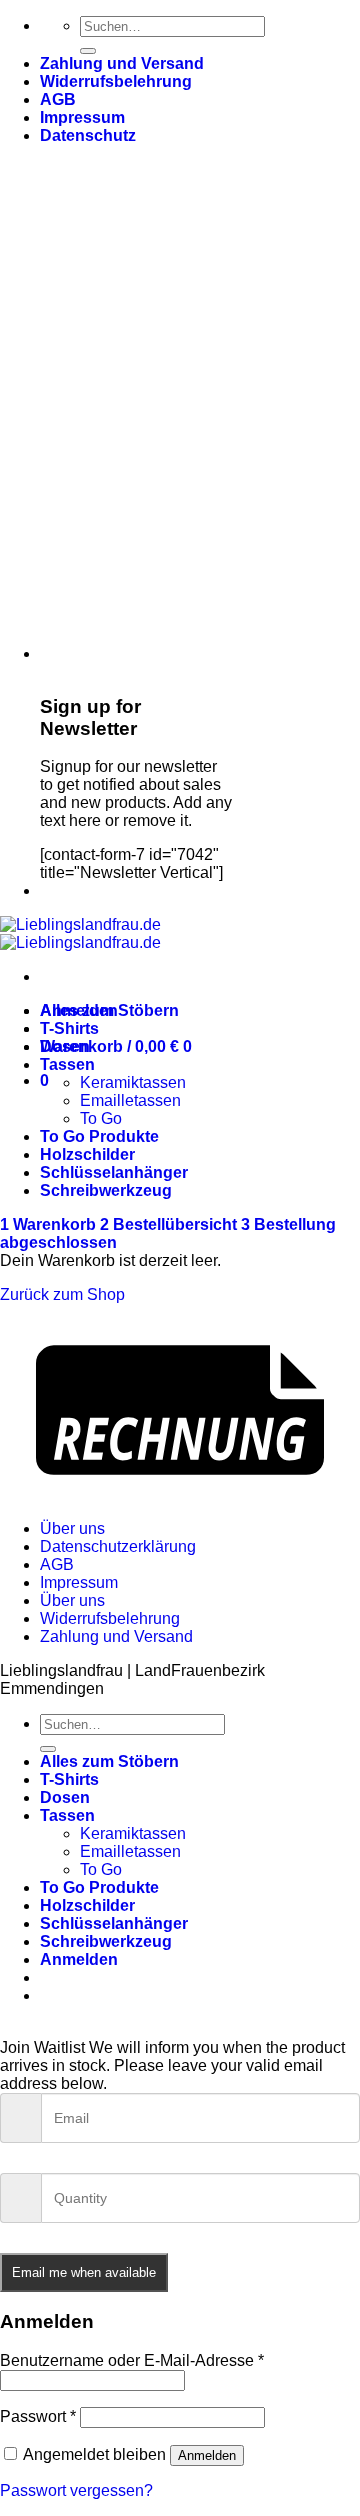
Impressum (82, 117)
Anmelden (207, 2455)
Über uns (72, 1528)
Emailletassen (130, 1100)
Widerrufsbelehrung (116, 81)
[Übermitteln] (88, 51)
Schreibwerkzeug (106, 1190)
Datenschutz (88, 135)
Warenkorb (50, 1224)
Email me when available (84, 2272)
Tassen (67, 1064)
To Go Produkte (99, 1136)
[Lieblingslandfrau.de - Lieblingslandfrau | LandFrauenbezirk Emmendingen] (80, 933)
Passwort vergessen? (76, 2490)
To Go (101, 1118)
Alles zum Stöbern (109, 1010)
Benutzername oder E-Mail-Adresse (132, 2360)
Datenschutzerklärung (118, 1546)
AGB (58, 99)
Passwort (38, 2416)
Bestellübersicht (170, 1224)
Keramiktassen (133, 1082)
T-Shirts (69, 1028)
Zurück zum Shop (62, 1294)
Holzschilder (87, 1154)
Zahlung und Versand (122, 63)
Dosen (65, 1046)
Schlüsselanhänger (114, 1172)
